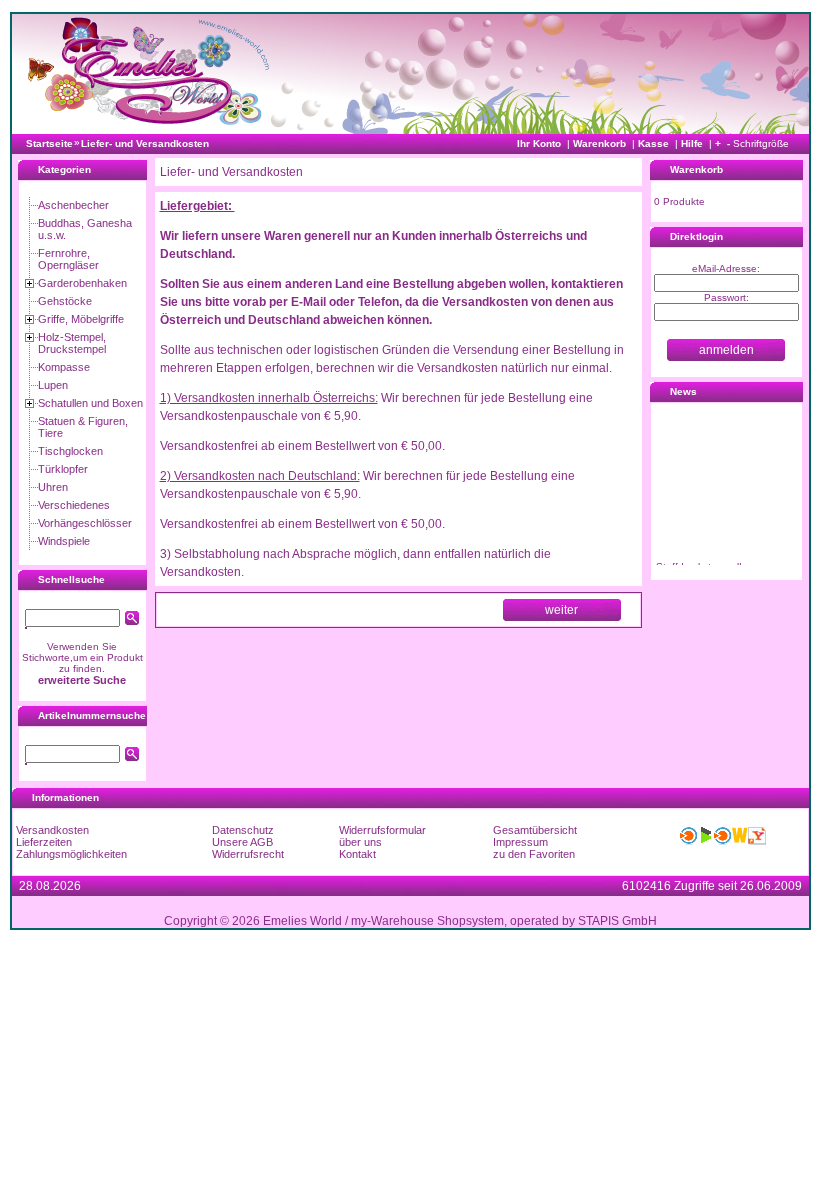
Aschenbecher (73, 205)
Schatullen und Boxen (90, 403)
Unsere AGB (242, 842)
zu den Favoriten (534, 854)
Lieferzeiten (44, 842)
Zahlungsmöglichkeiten (71, 854)
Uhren (53, 487)
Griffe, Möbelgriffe (81, 319)
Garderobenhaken (82, 283)
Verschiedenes (74, 505)
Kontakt (357, 854)
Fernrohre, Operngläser (68, 259)
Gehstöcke (65, 301)
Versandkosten (52, 830)
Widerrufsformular (382, 830)
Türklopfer (63, 469)
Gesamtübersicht (535, 830)
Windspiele (64, 541)
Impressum (520, 842)
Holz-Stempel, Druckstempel (72, 343)
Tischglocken (70, 451)
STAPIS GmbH (617, 921)
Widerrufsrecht (248, 854)
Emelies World (302, 921)
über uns (360, 842)
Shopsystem (470, 921)
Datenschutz (243, 830)
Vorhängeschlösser (85, 523)
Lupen (53, 385)
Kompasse (64, 367)
